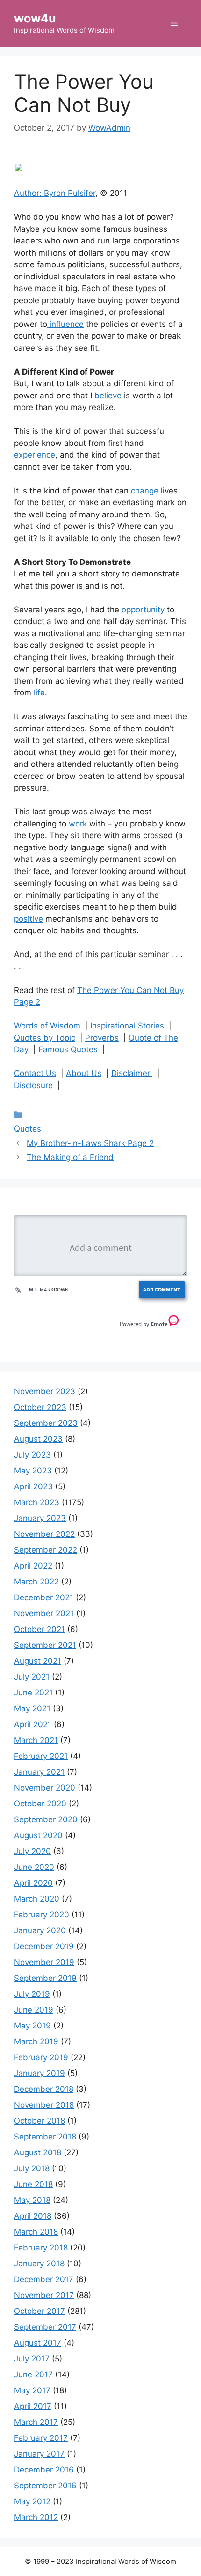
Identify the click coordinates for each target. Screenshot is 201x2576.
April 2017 (33, 2406)
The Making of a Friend (70, 1157)
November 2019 (44, 1962)
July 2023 (32, 1455)
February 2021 (41, 1756)
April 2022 (33, 1566)
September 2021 (45, 1645)
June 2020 (34, 1867)
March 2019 (36, 2041)
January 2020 (40, 1930)
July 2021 (32, 1677)
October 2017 (39, 2311)
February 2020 (42, 1915)
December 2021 (44, 1597)
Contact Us (35, 1073)
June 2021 (33, 1693)
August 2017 (38, 2343)
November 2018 (44, 2105)
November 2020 (45, 1788)
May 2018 (32, 2200)
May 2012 (32, 2501)
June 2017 (33, 2375)
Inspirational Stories (127, 1026)
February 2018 (41, 2248)
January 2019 (39, 2073)
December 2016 (44, 2470)
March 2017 (36, 2422)
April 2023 (33, 1486)
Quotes (28, 1129)
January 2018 (39, 2264)
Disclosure (33, 1085)
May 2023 (33, 1471)
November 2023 (45, 1391)
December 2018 (44, 2089)
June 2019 (34, 2010)
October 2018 (39, 2121)
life (39, 693)
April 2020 (33, 1883)
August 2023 (38, 1439)
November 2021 (44, 1613)
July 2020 (32, 1851)
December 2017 (44, 2279)
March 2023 (37, 1502)
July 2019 (32, 1994)
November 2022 (44, 1534)
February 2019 (41, 2057)
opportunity (143, 610)
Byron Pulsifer (70, 193)
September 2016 (45, 2486)
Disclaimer (132, 1073)
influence (65, 324)
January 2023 (40, 1518)
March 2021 (36, 1740)
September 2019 (45, 1978)
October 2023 (40, 1407)
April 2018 (33, 2216)
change (145, 491)
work (78, 824)
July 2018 (32, 2168)
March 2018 (36, 2232)
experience (35, 455)
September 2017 (45, 2327)
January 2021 (39, 1772)
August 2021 (38, 1661)
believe (108, 396)
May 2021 (32, 1708)
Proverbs (102, 1038)
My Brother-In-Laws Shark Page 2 (90, 1143)
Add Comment (162, 1289)
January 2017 (39, 2454)
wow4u (35, 18)
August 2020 (38, 1835)
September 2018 (45, 2137)
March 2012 (36, 2517)
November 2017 (44, 2295)
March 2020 (37, 1899)
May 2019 (32, 2026)
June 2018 (33, 2184)
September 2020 (46, 1819)
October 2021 (39, 1629)
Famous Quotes (68, 1049)
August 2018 (38, 2152)
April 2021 (33, 1724)
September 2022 (46, 1550)
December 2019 (44, 1946)
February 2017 (41, 2438)
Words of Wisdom (47, 1026)
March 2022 (36, 1582)
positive (29, 919)
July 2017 (32, 2359)
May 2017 (32, 2390)
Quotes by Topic (45, 1038)
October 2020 (40, 1804)
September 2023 (46, 1423)
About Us (84, 1073)
